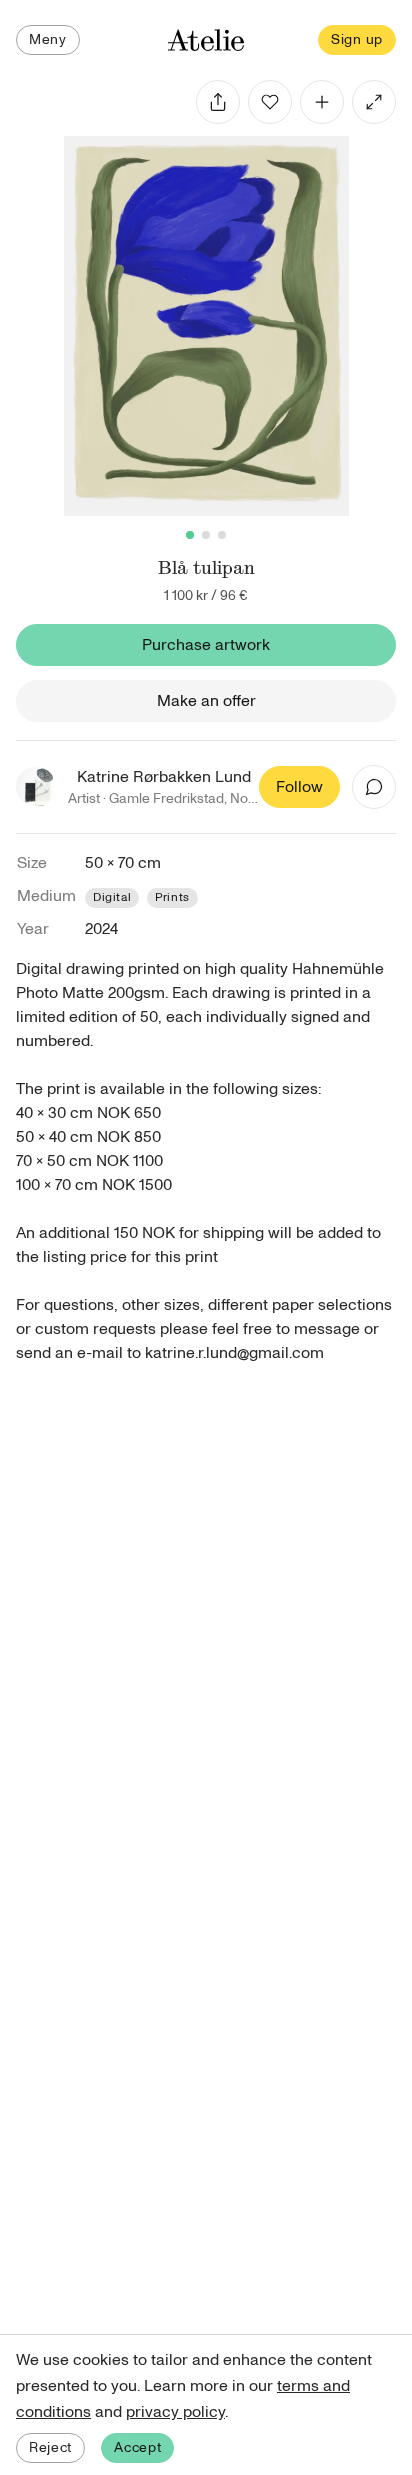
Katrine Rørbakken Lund (164, 777)
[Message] (374, 787)
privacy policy (175, 2412)
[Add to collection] (322, 102)
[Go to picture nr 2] (206, 535)
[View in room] (374, 102)
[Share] (218, 102)
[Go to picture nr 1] (190, 535)
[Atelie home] (206, 40)
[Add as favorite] (270, 102)
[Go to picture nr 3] (222, 535)
